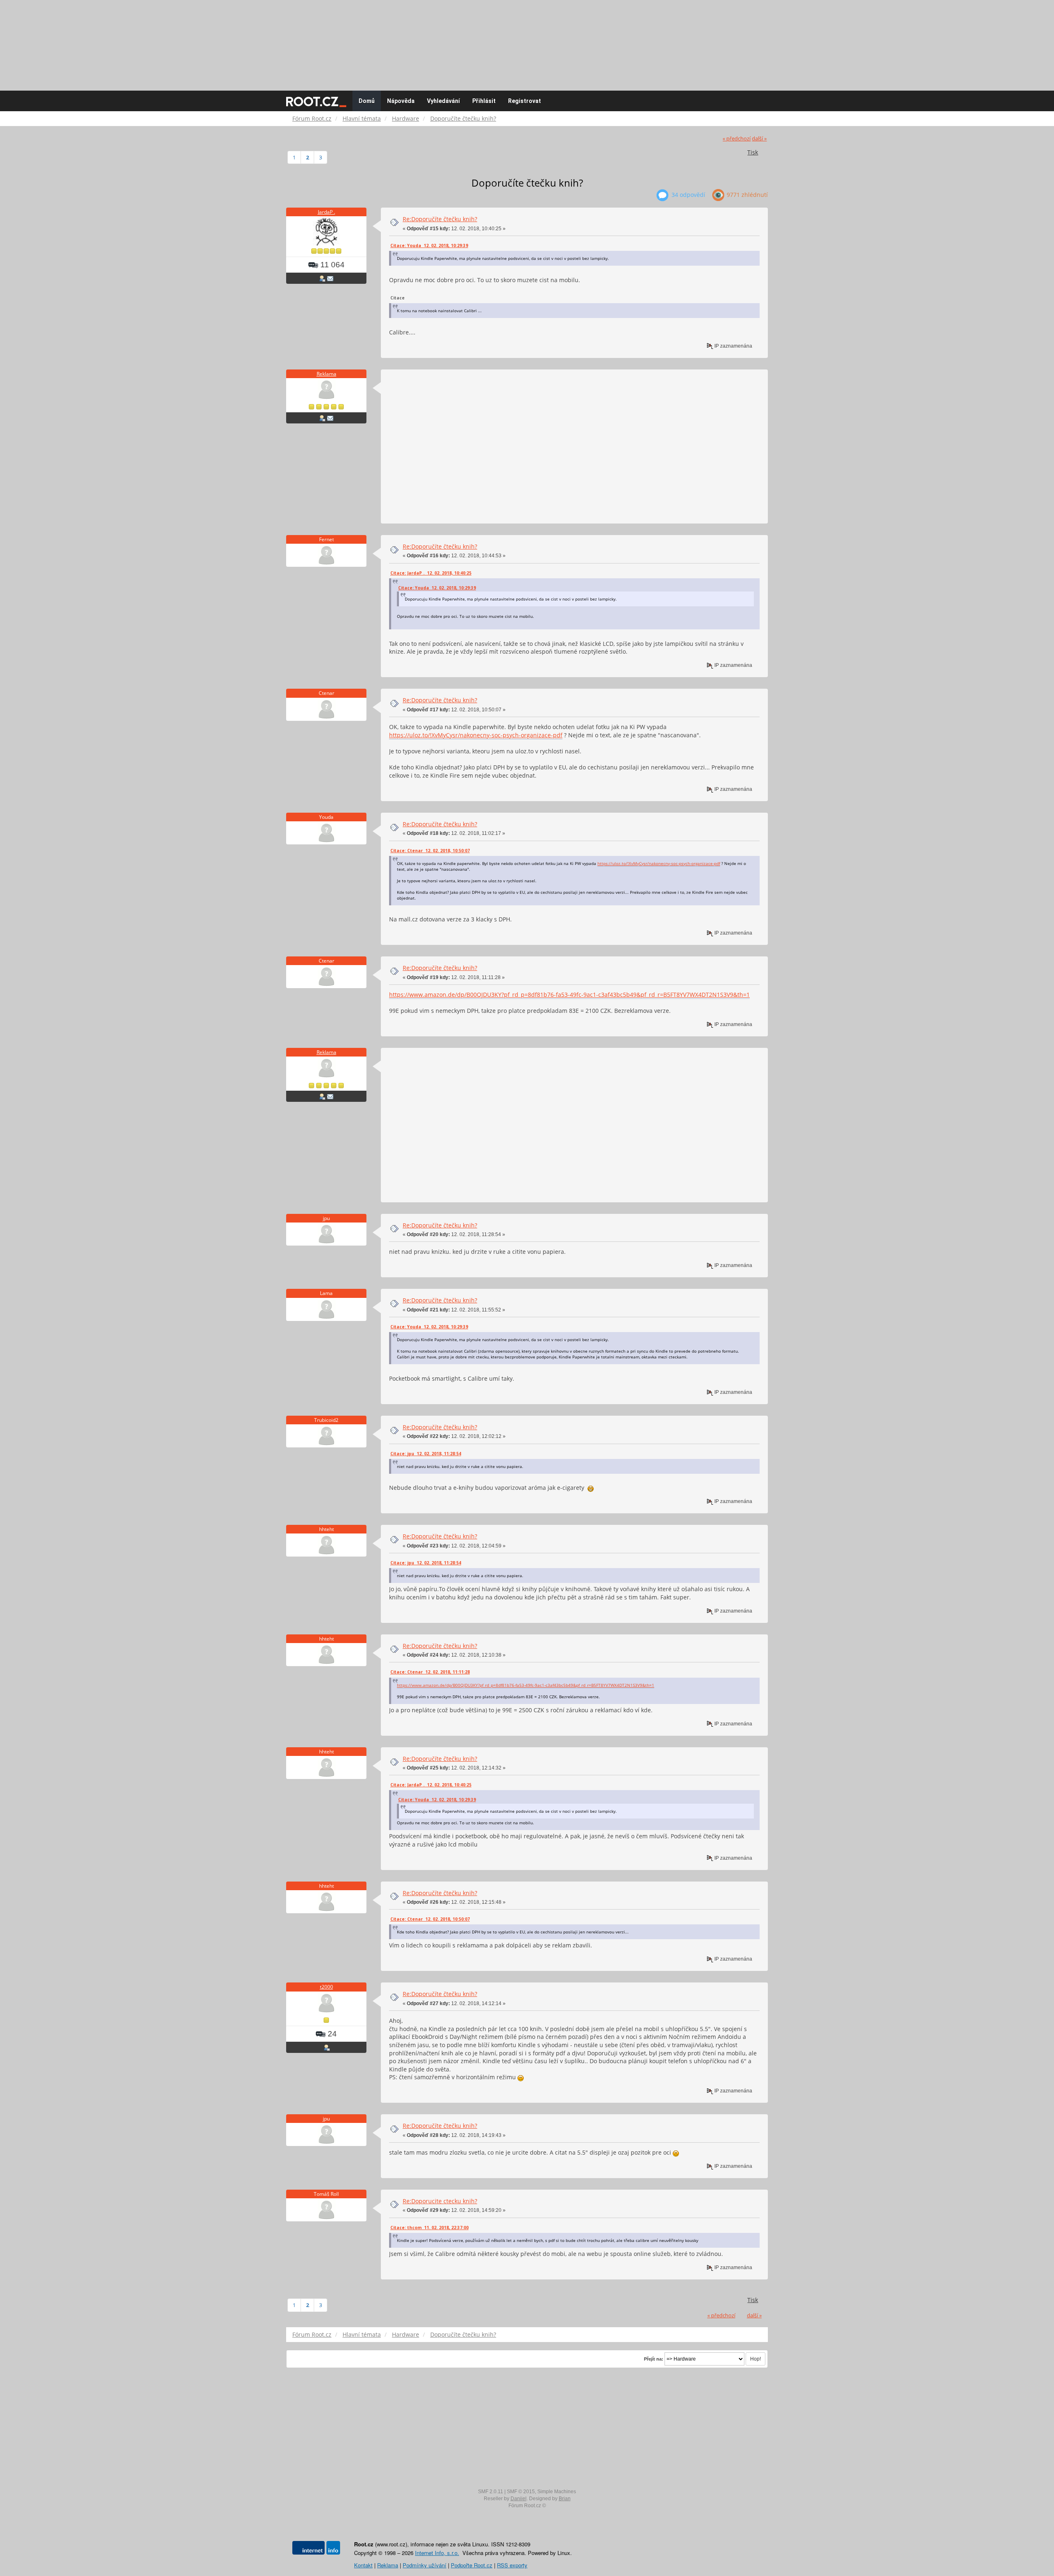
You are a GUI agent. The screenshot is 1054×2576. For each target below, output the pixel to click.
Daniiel (519, 2499)
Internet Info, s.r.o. (437, 2553)
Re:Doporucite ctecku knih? (440, 2201)
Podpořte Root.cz (472, 2565)
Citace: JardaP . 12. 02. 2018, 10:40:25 (431, 573)
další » (759, 139)
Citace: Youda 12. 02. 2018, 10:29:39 (429, 245)
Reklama (326, 374)
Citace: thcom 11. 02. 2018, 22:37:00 (429, 2228)
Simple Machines (557, 2492)
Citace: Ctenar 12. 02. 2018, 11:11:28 (430, 1672)
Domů (367, 101)
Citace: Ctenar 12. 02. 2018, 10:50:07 (430, 851)
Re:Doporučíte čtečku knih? (440, 219)
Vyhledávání (443, 101)
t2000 (326, 1987)
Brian (565, 2499)
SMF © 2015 (521, 2492)
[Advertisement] (527, 41)
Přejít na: (654, 2359)
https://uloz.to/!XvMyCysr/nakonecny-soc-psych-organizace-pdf (476, 735)
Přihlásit (484, 101)
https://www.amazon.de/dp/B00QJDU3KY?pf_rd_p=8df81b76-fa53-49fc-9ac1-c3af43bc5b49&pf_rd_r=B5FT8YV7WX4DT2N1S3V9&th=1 (569, 995)
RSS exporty (512, 2565)
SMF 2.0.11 (491, 2492)
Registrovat (525, 101)
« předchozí (737, 139)
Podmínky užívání (424, 2565)
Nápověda (401, 101)
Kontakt (363, 2565)
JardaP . (326, 212)
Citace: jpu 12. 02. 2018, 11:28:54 (426, 1454)
